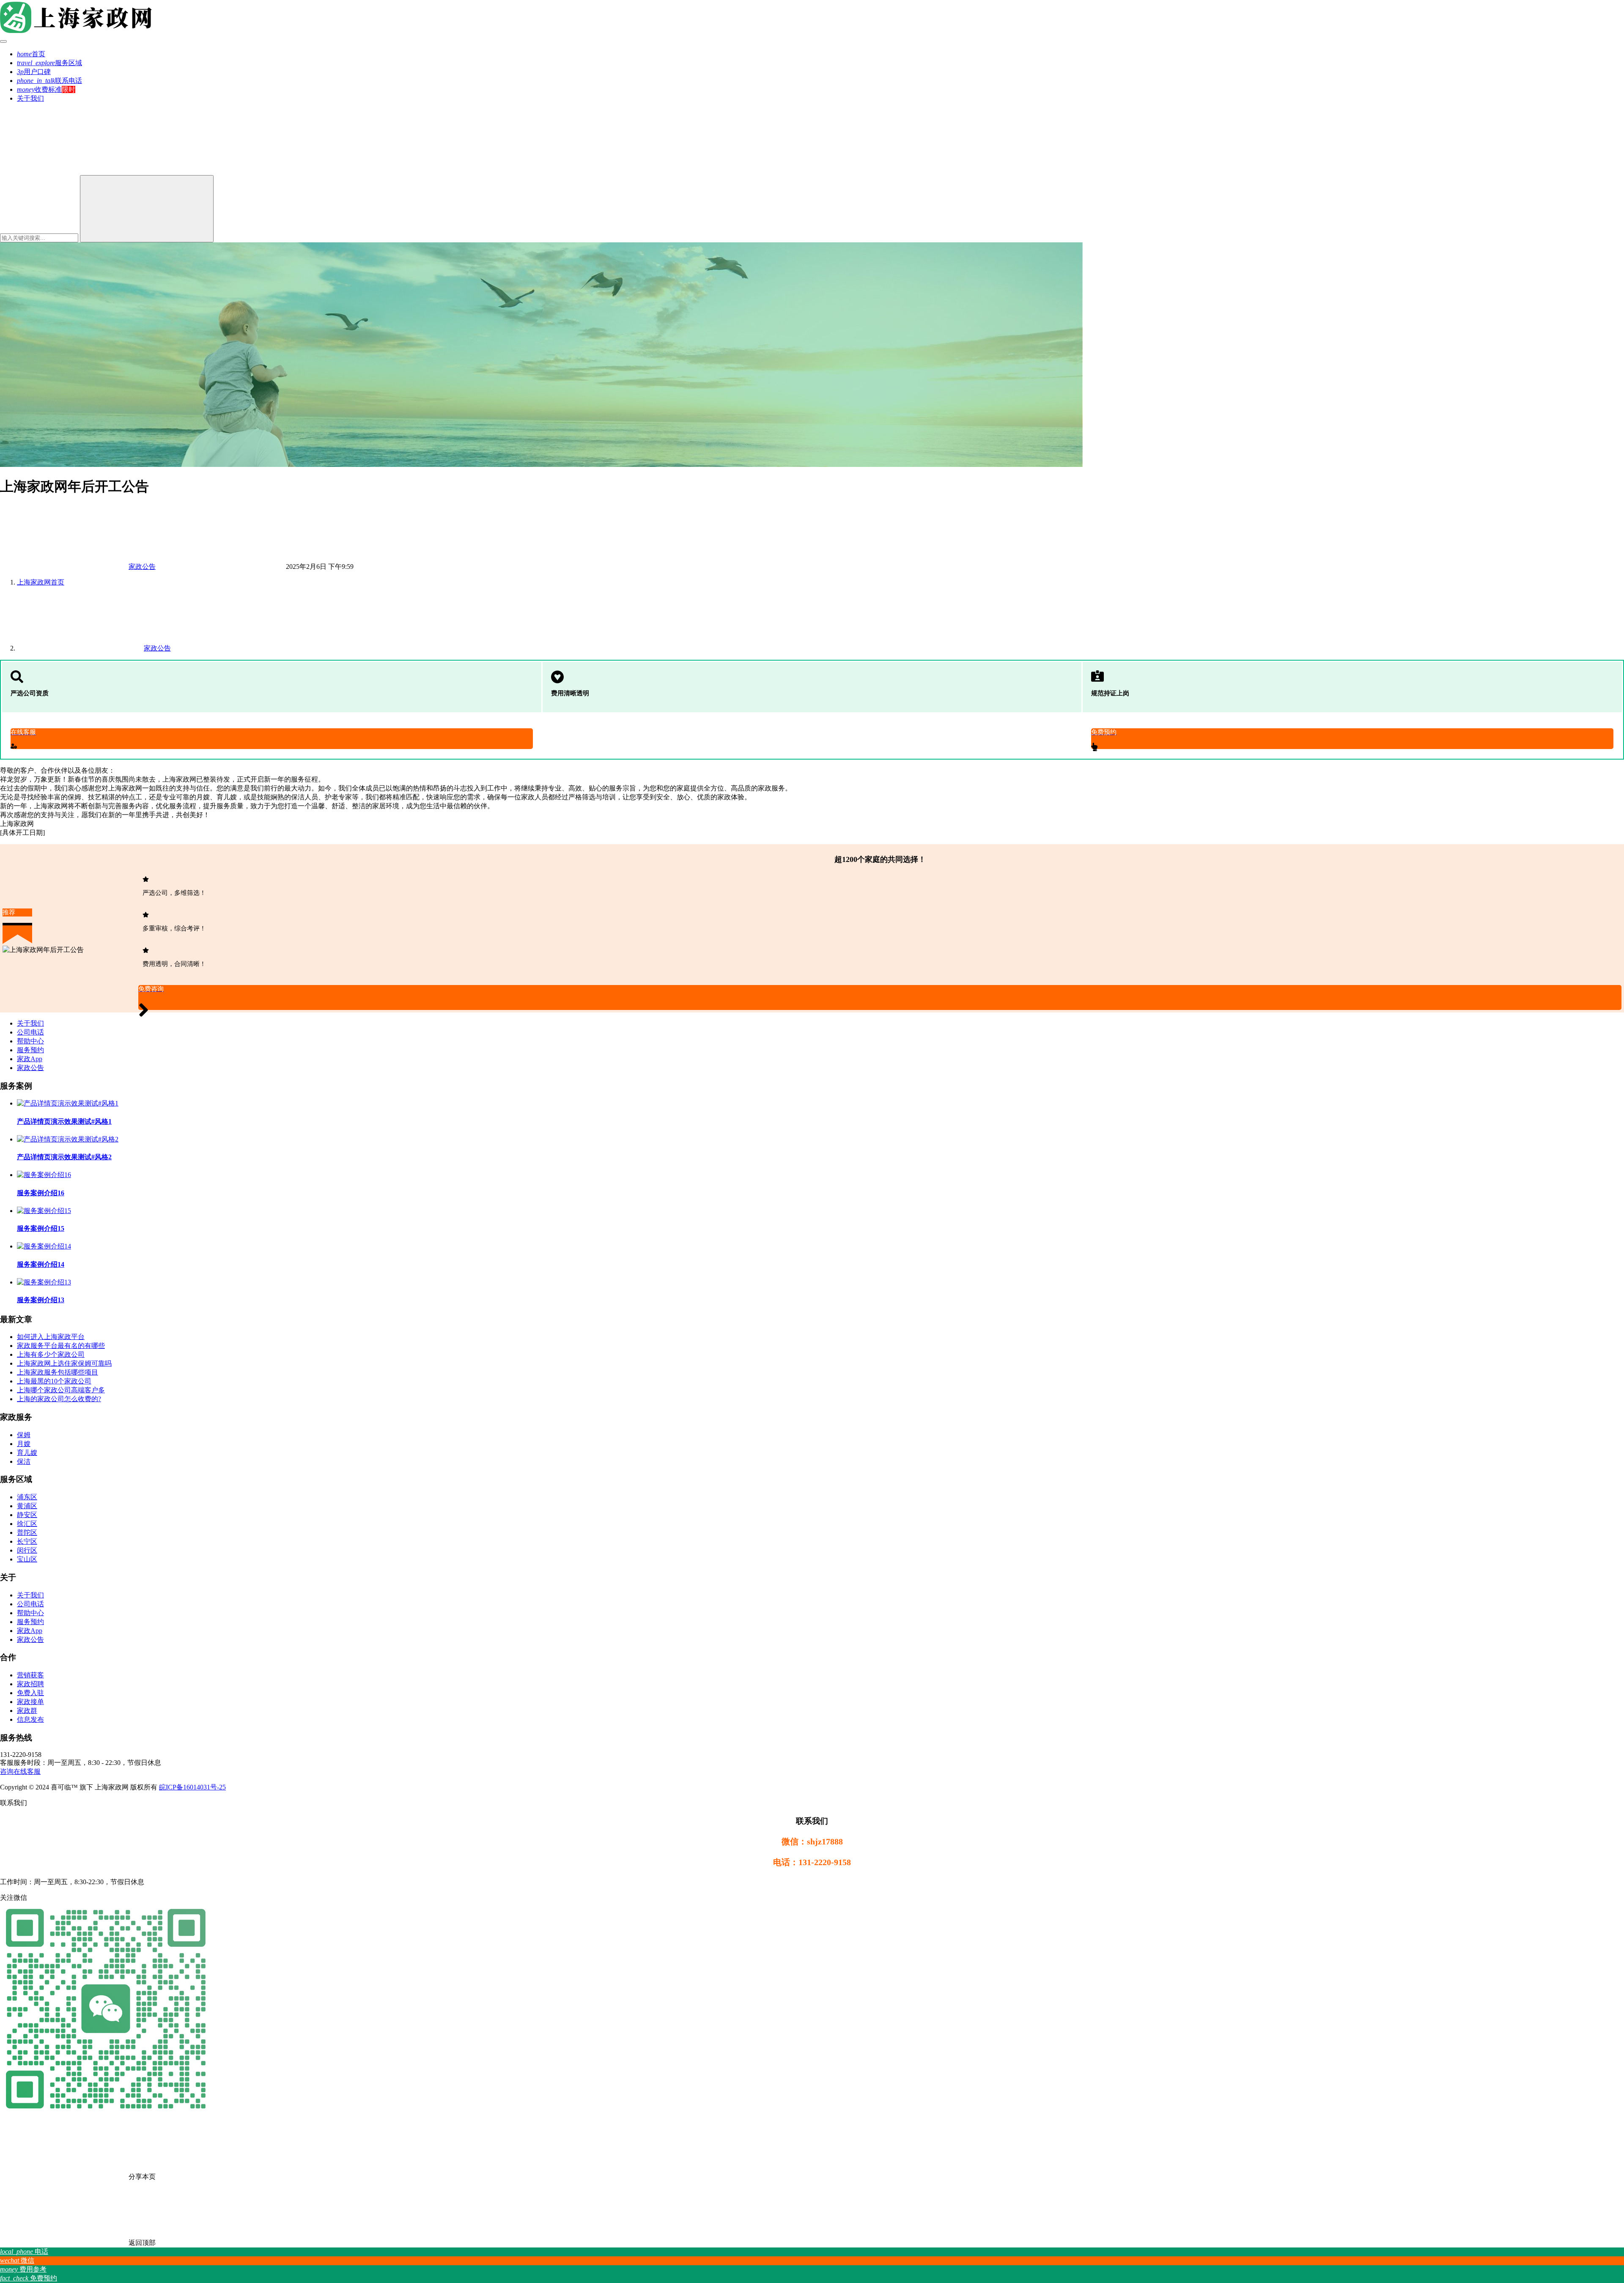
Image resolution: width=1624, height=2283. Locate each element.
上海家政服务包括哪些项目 (58, 1372)
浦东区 (27, 1497)
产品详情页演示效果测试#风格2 (64, 1157)
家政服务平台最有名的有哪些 (61, 1346)
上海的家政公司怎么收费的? (59, 1399)
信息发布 (30, 1719)
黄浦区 (27, 1506)
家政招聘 (30, 1684)
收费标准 (39, 89)
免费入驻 (30, 1693)
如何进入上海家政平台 (51, 1337)
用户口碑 (34, 72)
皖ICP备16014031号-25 (192, 1787)
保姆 (24, 1435)
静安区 (27, 1515)
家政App (30, 1059)
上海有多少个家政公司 (51, 1354)
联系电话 (49, 81)
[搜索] (63, 171)
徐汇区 (27, 1524)
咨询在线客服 (20, 1771)
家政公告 (142, 567)
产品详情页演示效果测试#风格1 (64, 1121)
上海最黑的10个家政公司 (54, 1381)
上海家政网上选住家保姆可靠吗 (64, 1363)
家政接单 (30, 1702)
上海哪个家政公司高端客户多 (61, 1390)
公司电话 (30, 1032)
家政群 (27, 1711)
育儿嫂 (27, 1453)
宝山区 (27, 1559)
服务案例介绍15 (41, 1228)
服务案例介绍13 (41, 1300)
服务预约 (30, 1050)
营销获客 (30, 1675)
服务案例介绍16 (41, 1193)
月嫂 (24, 1444)
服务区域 (49, 63)
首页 (31, 54)
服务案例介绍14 (41, 1264)
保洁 (24, 1461)
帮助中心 (30, 1041)
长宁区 (27, 1541)
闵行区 (27, 1550)
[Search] (147, 209)
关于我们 (30, 98)
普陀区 (27, 1533)
